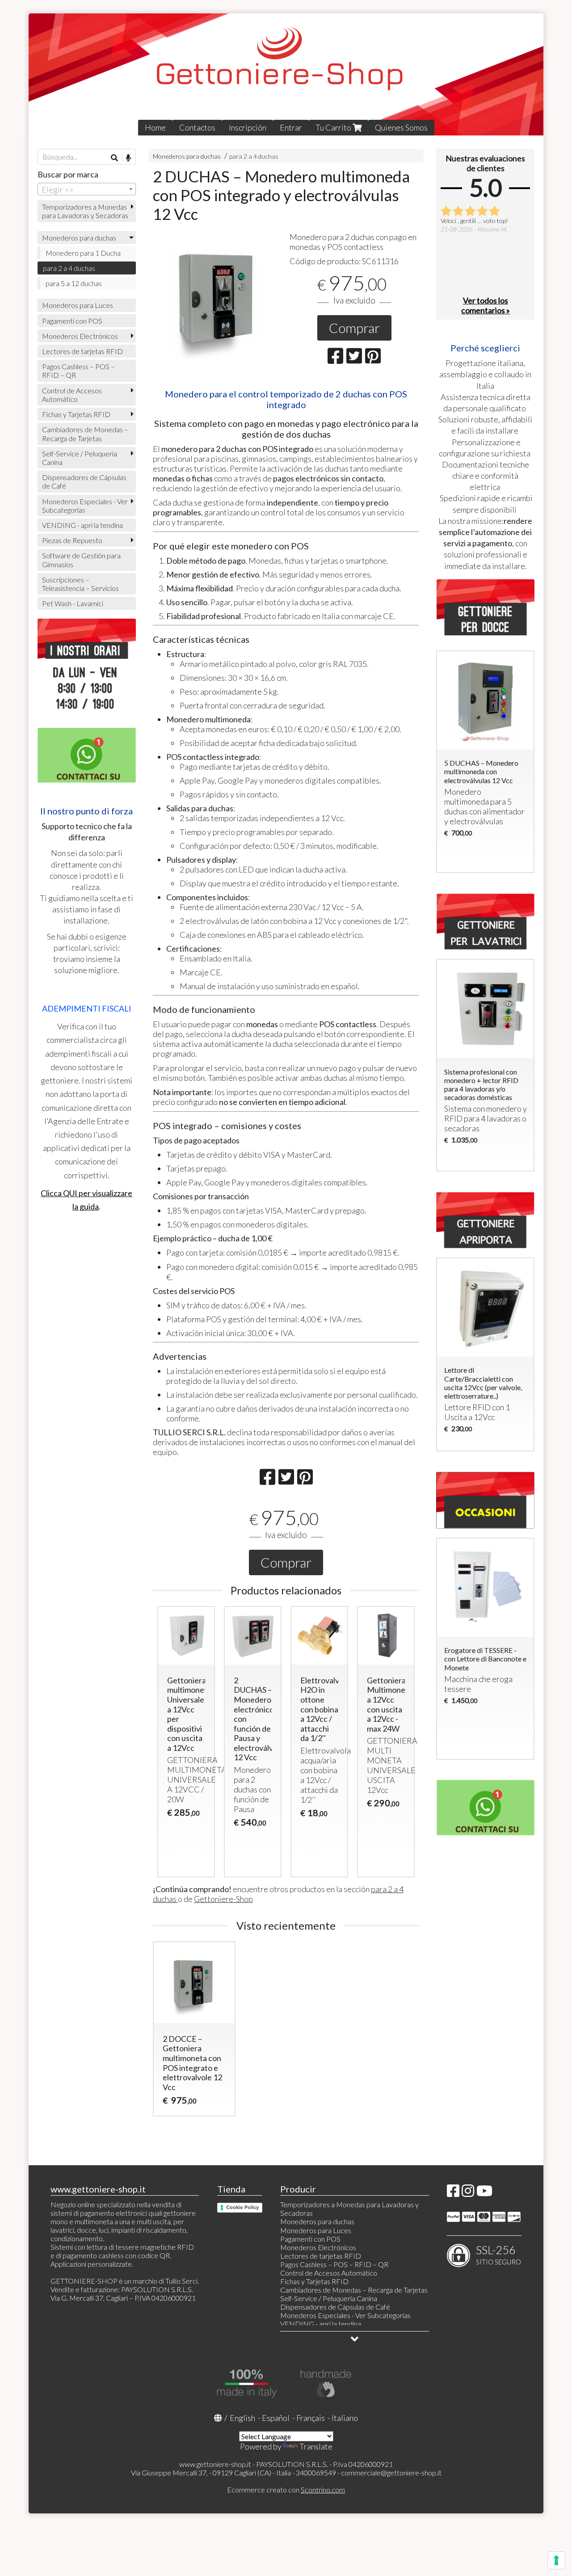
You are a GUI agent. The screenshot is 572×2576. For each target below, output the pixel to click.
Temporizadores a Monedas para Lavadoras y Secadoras (85, 211)
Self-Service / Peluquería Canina (80, 458)
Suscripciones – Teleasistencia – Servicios (80, 584)
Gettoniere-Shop (223, 1899)
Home (155, 127)
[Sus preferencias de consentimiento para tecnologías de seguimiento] (556, 2560)
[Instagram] (468, 2193)
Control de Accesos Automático (72, 395)
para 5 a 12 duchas (74, 283)
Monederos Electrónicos (80, 336)
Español (276, 2418)
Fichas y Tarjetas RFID (76, 414)
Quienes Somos (401, 127)
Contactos (197, 127)
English (242, 2418)
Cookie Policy (242, 2207)
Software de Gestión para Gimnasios (81, 560)
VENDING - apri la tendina (82, 525)
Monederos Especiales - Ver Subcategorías (85, 506)
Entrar (291, 127)
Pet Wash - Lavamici (73, 603)
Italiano (345, 2418)
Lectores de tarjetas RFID (82, 351)
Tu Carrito (334, 127)
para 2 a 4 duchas (254, 156)
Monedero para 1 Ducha (83, 253)
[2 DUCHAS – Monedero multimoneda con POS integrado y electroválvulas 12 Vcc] (218, 297)
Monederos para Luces (78, 305)
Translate (316, 2446)
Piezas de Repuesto (72, 540)
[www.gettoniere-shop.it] (286, 74)
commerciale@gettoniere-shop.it (391, 2473)
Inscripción (248, 127)
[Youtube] (484, 2193)
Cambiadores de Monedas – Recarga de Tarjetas (85, 434)
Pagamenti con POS (72, 321)
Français (311, 2418)
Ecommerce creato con (286, 2490)
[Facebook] (453, 2193)
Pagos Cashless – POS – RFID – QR (78, 371)
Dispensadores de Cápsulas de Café (84, 481)
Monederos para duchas (187, 156)
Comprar (354, 328)
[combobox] (87, 189)
